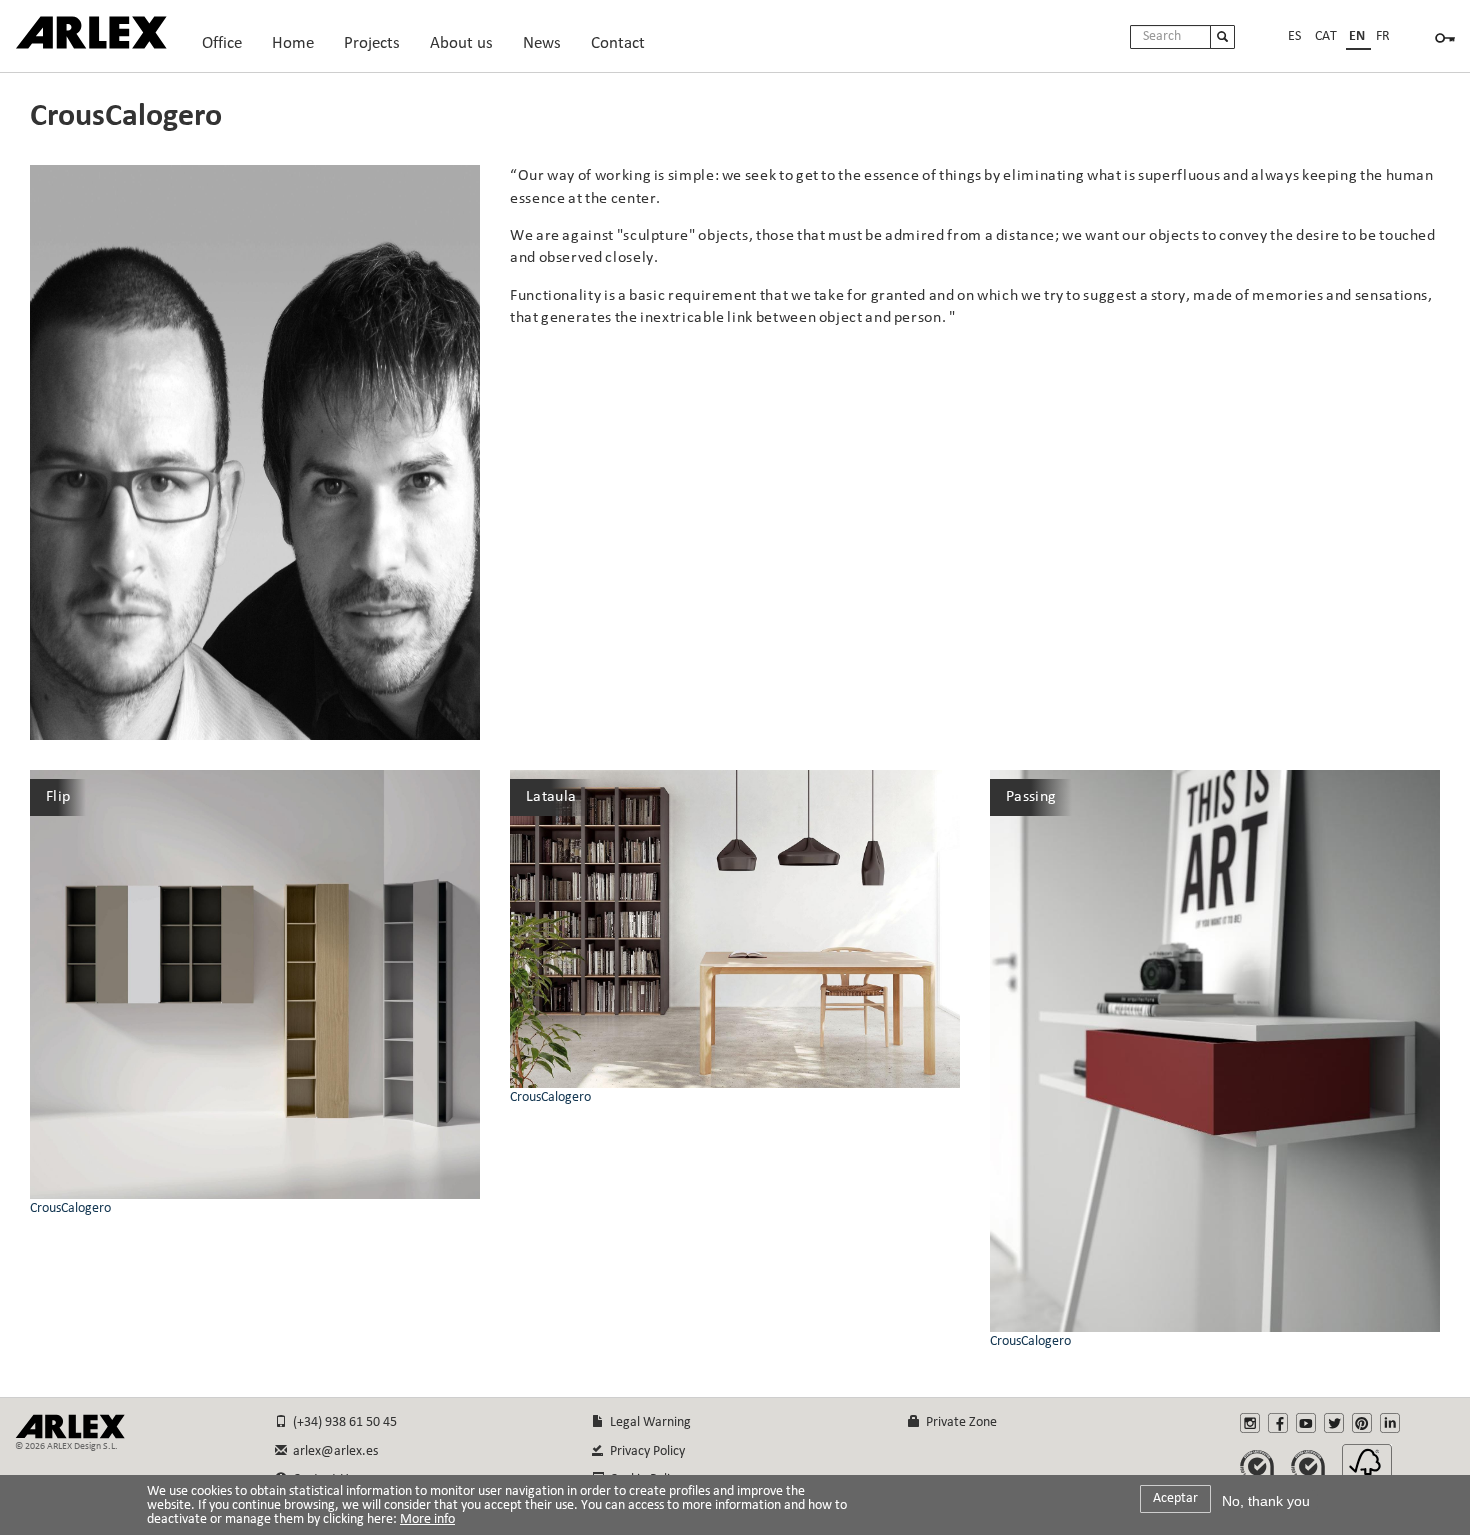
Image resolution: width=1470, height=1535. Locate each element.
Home (293, 48)
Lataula (551, 797)
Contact (618, 43)
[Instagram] (1250, 1422)
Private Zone (958, 1422)
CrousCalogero (70, 1208)
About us (461, 48)
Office (222, 48)
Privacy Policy (644, 1451)
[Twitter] (1334, 1422)
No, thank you (1266, 1501)
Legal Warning (647, 1422)
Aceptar (1175, 1498)
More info (427, 1520)
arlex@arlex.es (332, 1451)
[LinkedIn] (1390, 1422)
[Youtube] (1306, 1422)
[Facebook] (1278, 1422)
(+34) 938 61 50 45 (342, 1422)
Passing (1031, 797)
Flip (58, 797)
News (542, 43)
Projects (372, 48)
